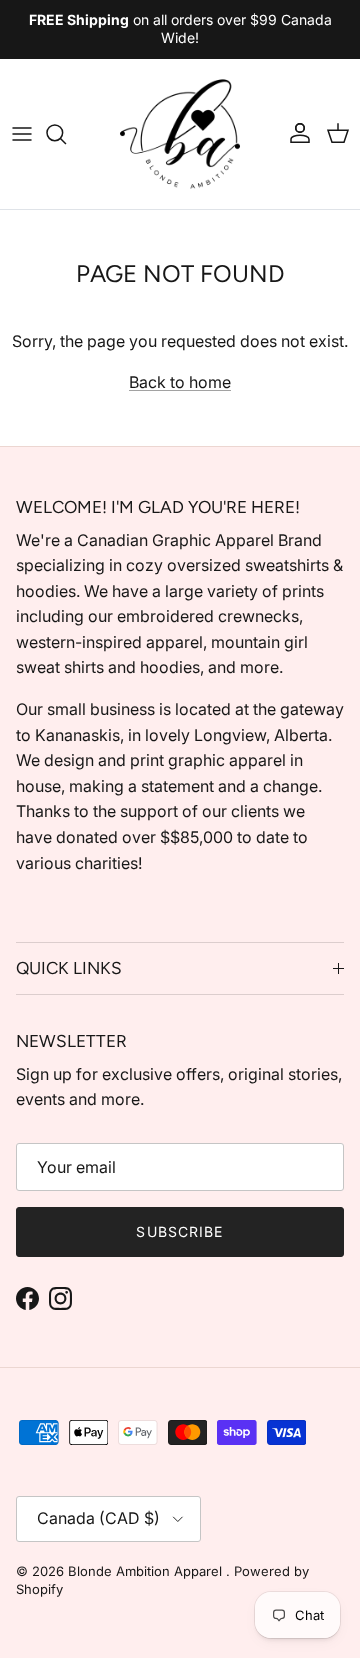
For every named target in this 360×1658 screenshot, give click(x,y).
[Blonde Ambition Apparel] (180, 134)
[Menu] (22, 134)
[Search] (66, 134)
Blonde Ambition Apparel (147, 1571)
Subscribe (179, 1231)
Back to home (180, 382)
